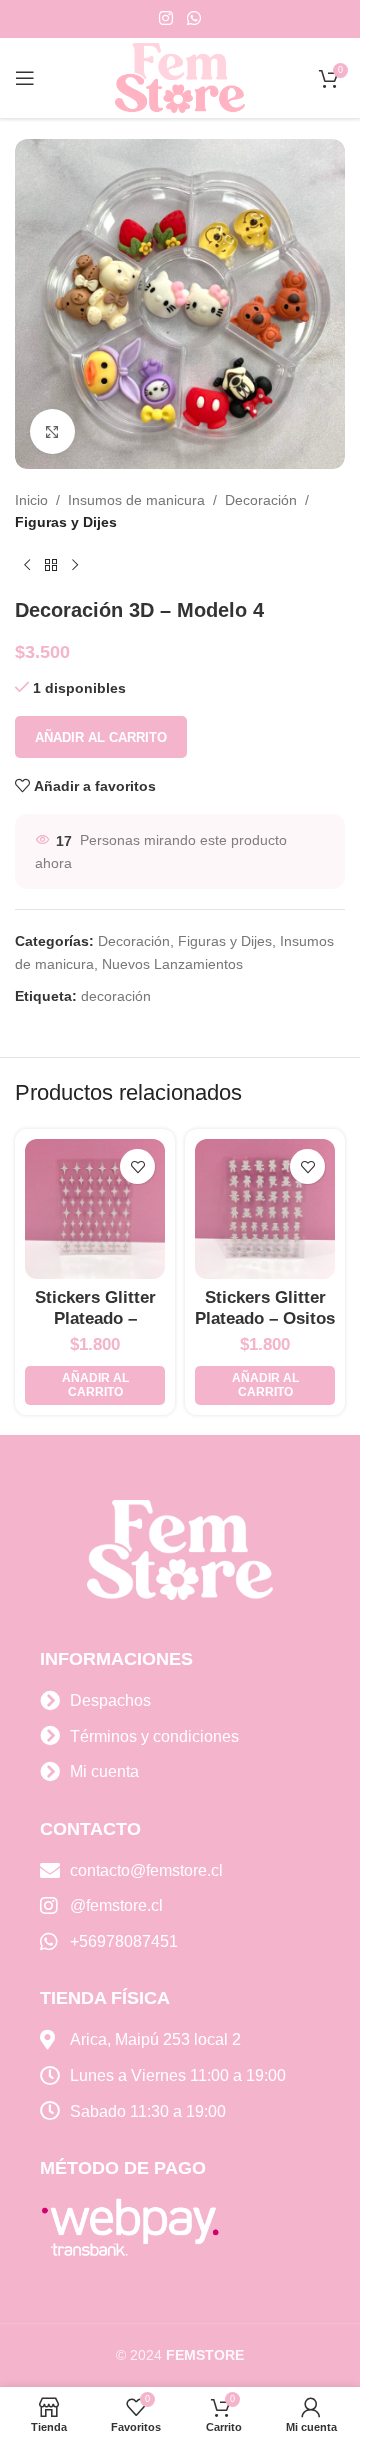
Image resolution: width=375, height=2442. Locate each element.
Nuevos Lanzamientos (172, 964)
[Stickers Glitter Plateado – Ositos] (265, 1209)
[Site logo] (180, 77)
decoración (116, 996)
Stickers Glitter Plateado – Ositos (265, 1308)
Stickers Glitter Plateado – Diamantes (95, 1318)
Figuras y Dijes (66, 522)
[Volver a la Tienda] (51, 566)
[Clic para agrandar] (52, 431)
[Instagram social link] (166, 18)
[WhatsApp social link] (193, 18)
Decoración (261, 500)
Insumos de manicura (136, 500)
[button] (95, 1385)
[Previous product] (27, 566)
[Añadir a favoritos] (137, 1166)
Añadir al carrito (101, 737)
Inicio (31, 500)
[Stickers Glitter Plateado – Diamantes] (95, 1209)
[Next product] (75, 566)
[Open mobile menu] (25, 78)
